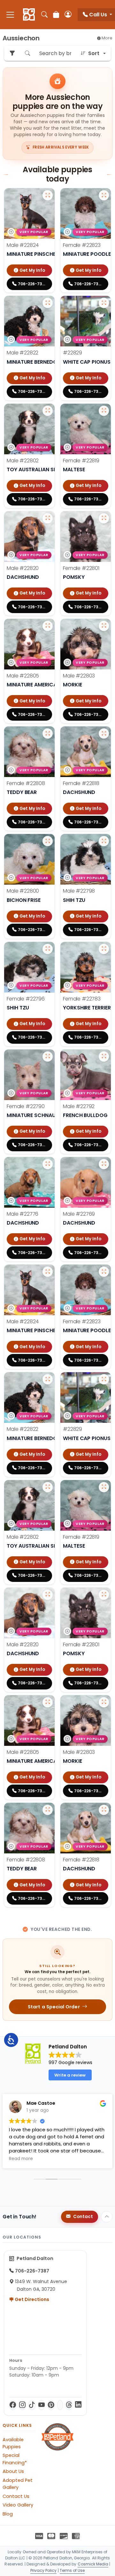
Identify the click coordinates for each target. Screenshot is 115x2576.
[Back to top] (107, 2217)
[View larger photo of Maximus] (48, 195)
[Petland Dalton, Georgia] (29, 15)
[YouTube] (42, 2405)
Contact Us (16, 2496)
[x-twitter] (60, 2405)
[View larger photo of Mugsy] (48, 1164)
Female (82, 245)
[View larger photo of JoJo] (104, 949)
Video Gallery (18, 2505)
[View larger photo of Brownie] (48, 626)
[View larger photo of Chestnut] (48, 411)
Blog (8, 2514)
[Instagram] (22, 2405)
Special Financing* (15, 2459)
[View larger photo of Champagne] (104, 195)
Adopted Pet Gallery (18, 2484)
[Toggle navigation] (10, 15)
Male (23, 245)
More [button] (107, 38)
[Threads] (69, 2405)
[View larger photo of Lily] (104, 733)
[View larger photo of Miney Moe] (104, 841)
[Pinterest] (51, 2405)
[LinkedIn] (78, 2405)
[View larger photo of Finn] (48, 841)
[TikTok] (32, 2405)
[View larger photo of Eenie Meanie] (48, 949)
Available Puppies (13, 2443)
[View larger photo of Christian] (48, 518)
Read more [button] (21, 2159)
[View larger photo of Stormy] (104, 518)
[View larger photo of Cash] (48, 303)
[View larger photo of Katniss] (48, 1057)
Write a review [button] (70, 2075)
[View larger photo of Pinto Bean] (104, 1164)
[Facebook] (13, 2405)
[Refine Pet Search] (12, 53)
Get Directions (31, 2299)
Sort (94, 53)
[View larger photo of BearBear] (104, 626)
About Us (13, 2471)
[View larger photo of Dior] (104, 411)
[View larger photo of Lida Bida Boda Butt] (48, 733)
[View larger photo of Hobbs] (104, 1057)
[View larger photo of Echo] (104, 303)
